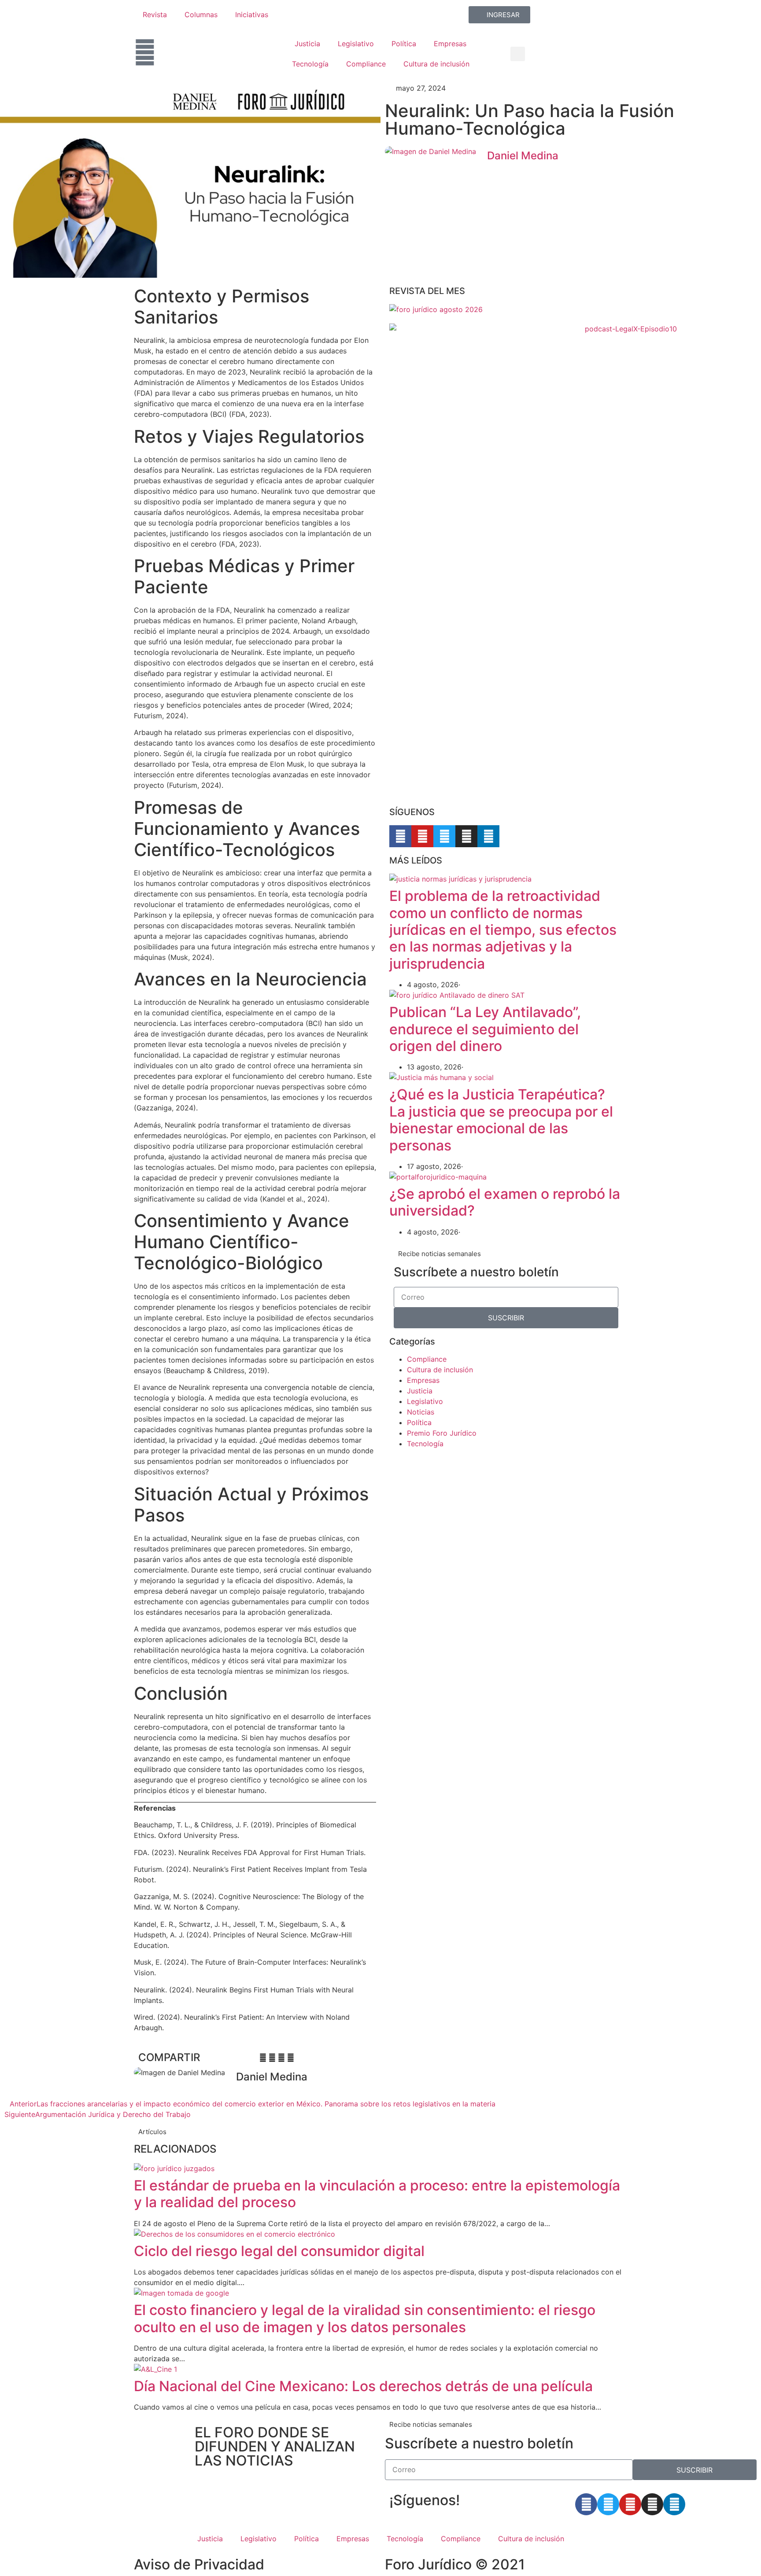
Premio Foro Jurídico (442, 1433)
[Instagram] (466, 836)
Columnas (201, 15)
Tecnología (310, 64)
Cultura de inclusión (436, 64)
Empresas (450, 44)
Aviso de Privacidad (199, 2564)
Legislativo (356, 44)
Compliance (366, 64)
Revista (155, 15)
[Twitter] (444, 836)
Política (404, 44)
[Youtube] (422, 836)
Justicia (307, 44)
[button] (518, 54)
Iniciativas (252, 15)
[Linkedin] (488, 836)
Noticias (421, 1412)
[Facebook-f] (400, 836)
